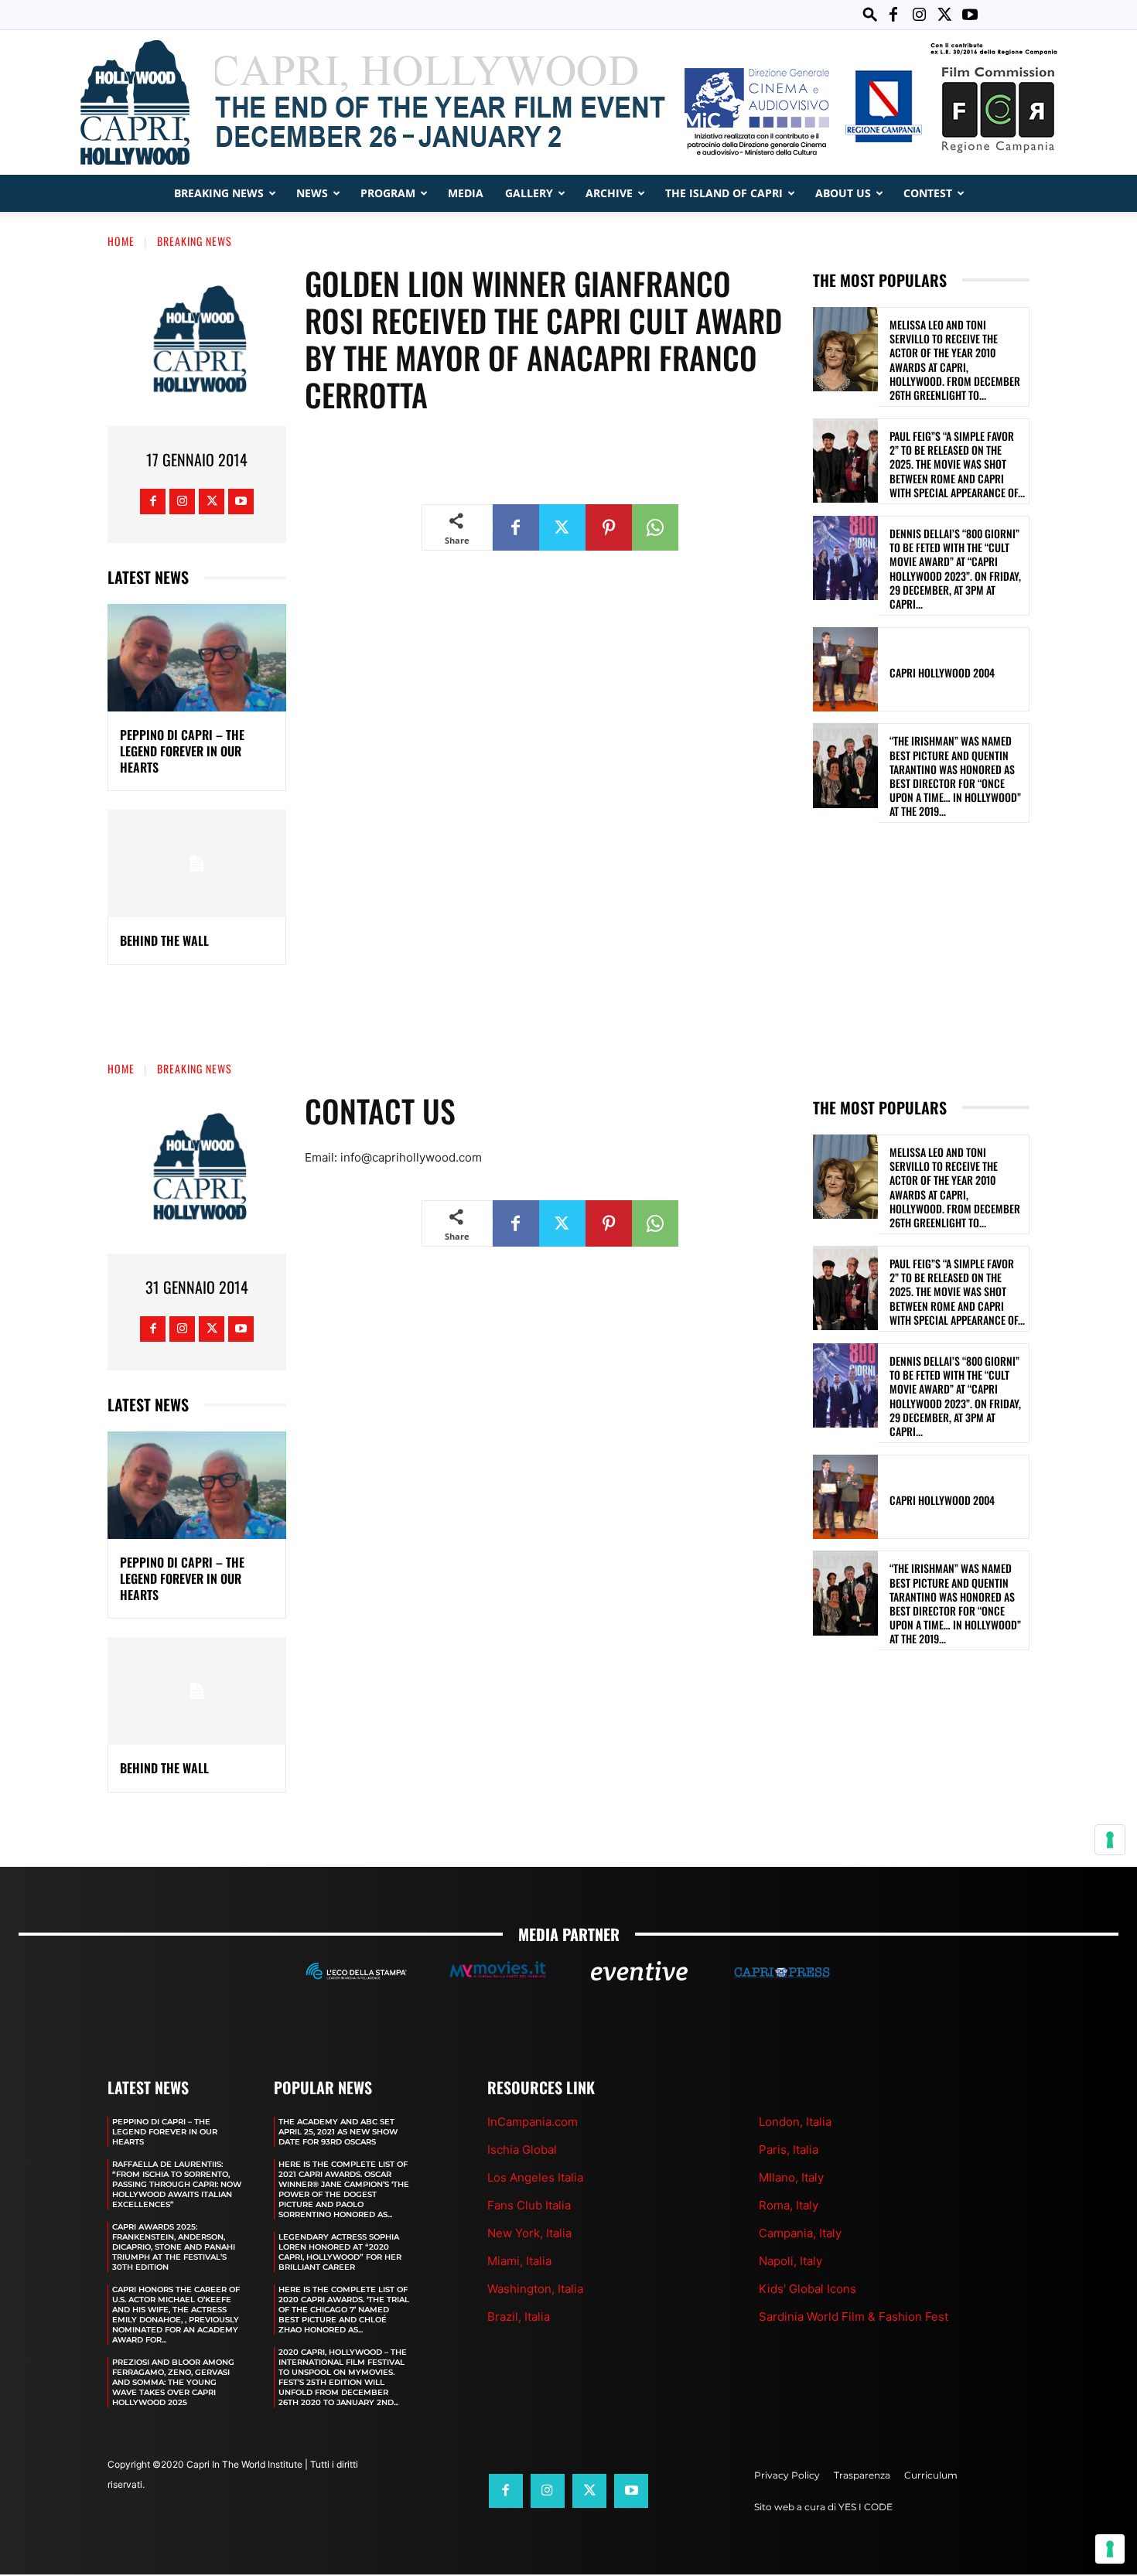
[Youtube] (970, 15)
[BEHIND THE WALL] (197, 863)
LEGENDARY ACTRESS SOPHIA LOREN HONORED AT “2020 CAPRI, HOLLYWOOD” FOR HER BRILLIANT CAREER (340, 2252)
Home (121, 241)
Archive (609, 193)
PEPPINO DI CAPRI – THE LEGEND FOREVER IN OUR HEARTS (182, 751)
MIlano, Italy (791, 2177)
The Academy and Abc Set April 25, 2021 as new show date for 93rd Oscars (338, 2132)
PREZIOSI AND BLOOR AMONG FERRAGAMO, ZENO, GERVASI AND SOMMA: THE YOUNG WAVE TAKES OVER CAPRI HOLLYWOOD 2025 (173, 2382)
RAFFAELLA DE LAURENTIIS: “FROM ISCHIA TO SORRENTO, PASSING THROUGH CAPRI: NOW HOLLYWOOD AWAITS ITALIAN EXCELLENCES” (177, 2184)
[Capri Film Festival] (568, 102)
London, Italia (795, 2122)
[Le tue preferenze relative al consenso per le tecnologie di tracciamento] (1110, 2549)
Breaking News (219, 193)
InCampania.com (533, 2122)
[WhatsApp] (655, 527)
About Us (843, 193)
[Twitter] (944, 15)
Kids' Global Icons (808, 2289)
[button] (870, 14)
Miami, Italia (519, 2261)
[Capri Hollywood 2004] (845, 669)
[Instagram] (919, 15)
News (312, 193)
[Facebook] (893, 15)
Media (466, 193)
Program (388, 193)
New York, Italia (529, 2233)
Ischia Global (522, 2150)
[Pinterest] (609, 527)
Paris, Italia (789, 2150)
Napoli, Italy (790, 2261)
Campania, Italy (800, 2233)
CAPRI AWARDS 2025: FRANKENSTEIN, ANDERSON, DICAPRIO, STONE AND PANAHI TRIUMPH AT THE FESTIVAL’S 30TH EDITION (174, 2247)
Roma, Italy (789, 2205)
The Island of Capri (724, 193)
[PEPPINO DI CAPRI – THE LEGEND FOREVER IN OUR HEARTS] (197, 658)
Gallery (529, 193)
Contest (928, 193)
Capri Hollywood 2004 (942, 672)
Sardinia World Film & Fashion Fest (854, 2317)
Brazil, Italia (519, 2317)
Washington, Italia (535, 2289)
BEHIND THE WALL (164, 940)
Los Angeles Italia (535, 2177)
